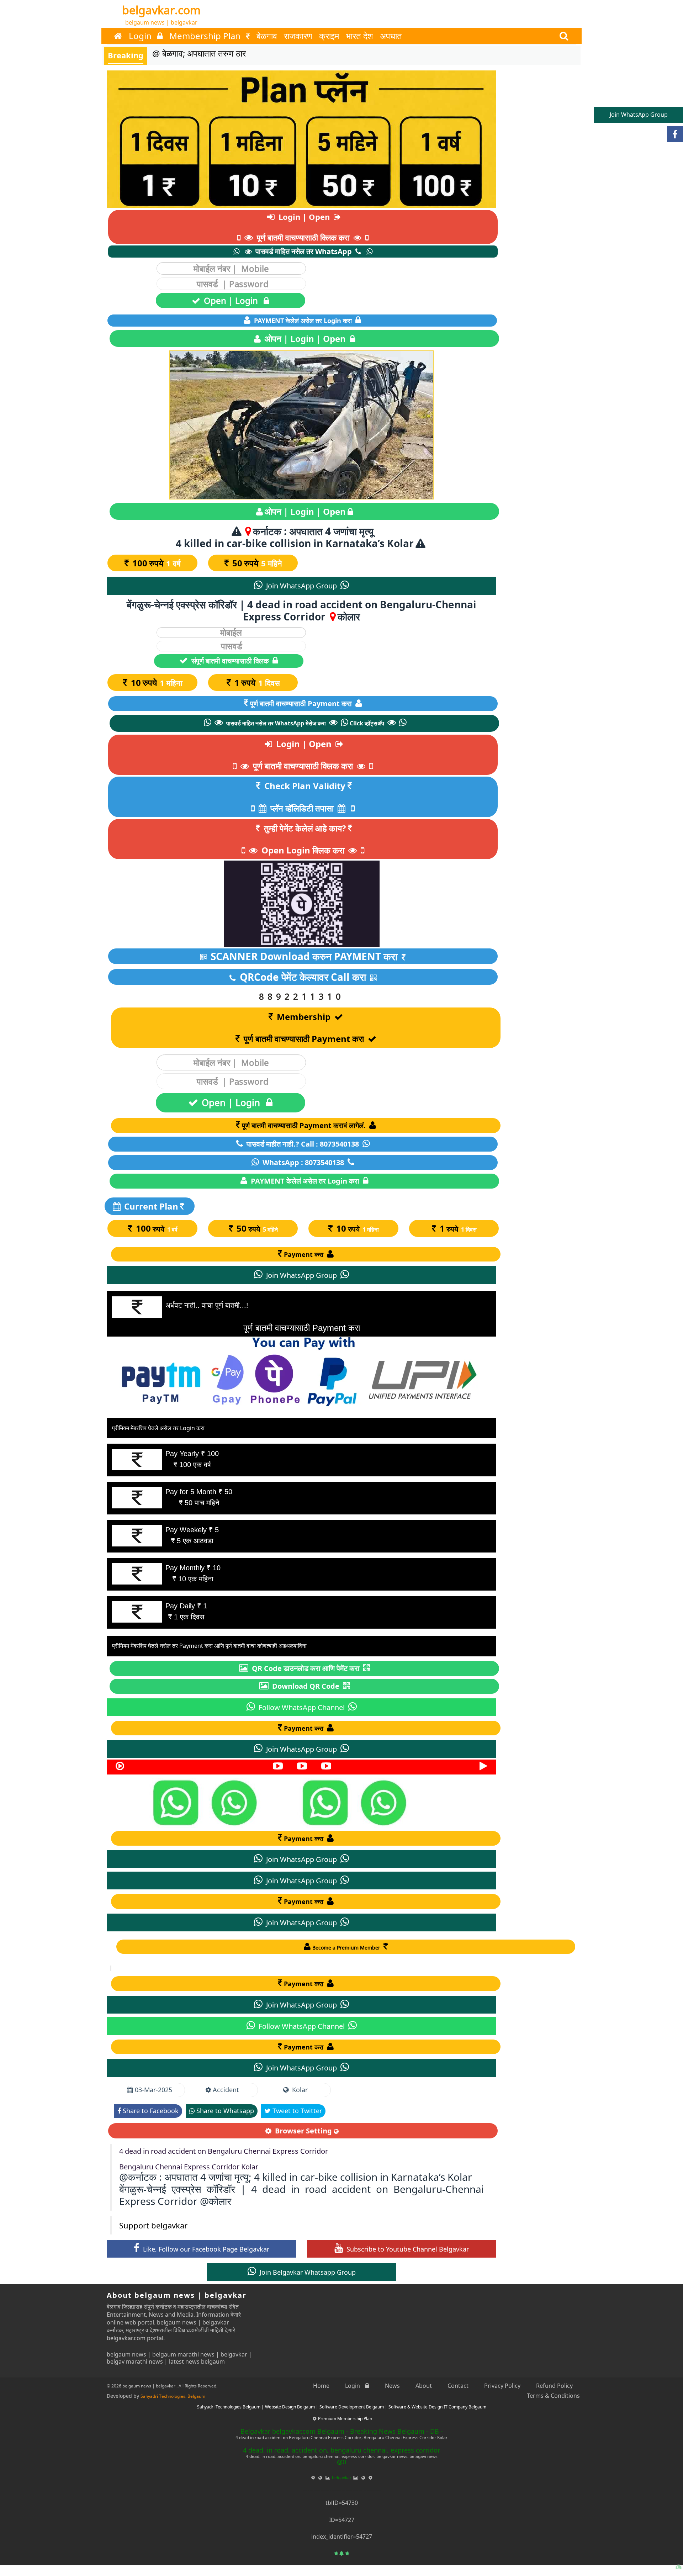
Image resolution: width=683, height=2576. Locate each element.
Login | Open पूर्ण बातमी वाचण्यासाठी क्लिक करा (303, 227)
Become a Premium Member (347, 1948)
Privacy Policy (502, 2386)
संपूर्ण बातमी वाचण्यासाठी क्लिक (230, 661)
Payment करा (305, 1254)
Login (141, 36)
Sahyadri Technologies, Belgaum (173, 2396)
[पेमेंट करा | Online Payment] (301, 139)
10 (157, 683)
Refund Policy (554, 2386)
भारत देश (359, 36)
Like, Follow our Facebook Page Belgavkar (205, 2249)
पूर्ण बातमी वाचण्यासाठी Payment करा (302, 703)
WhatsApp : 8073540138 (303, 1162)
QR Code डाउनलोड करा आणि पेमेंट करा (306, 1668)
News (392, 2386)
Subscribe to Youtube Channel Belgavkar (407, 2249)
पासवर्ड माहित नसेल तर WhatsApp (304, 251)
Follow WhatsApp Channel (302, 1707)
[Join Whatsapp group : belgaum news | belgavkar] (673, 2557)
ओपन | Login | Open (305, 338)
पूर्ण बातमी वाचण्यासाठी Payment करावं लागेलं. (305, 1125)
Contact (458, 2386)
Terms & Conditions (553, 2396)
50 (257, 563)
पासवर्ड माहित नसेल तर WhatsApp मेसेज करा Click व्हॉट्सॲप (305, 723)
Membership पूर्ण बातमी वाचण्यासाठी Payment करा (304, 1028)
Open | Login (232, 300)
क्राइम (329, 36)
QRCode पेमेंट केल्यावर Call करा (303, 977)
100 (157, 563)
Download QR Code (306, 1686)
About (424, 2386)
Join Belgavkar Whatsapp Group (307, 2272)
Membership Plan (206, 36)
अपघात (391, 36)
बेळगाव (267, 36)
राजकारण (298, 36)
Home (321, 2386)
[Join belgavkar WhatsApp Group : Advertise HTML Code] (285, 1802)
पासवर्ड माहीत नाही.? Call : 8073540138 (303, 1144)
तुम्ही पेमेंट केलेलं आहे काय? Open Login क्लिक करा (304, 839)
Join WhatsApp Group (301, 586)
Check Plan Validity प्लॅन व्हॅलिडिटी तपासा (305, 797)
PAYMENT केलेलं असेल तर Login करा (303, 321)
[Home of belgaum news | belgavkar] (118, 36)
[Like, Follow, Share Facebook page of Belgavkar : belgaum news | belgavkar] (675, 134)
